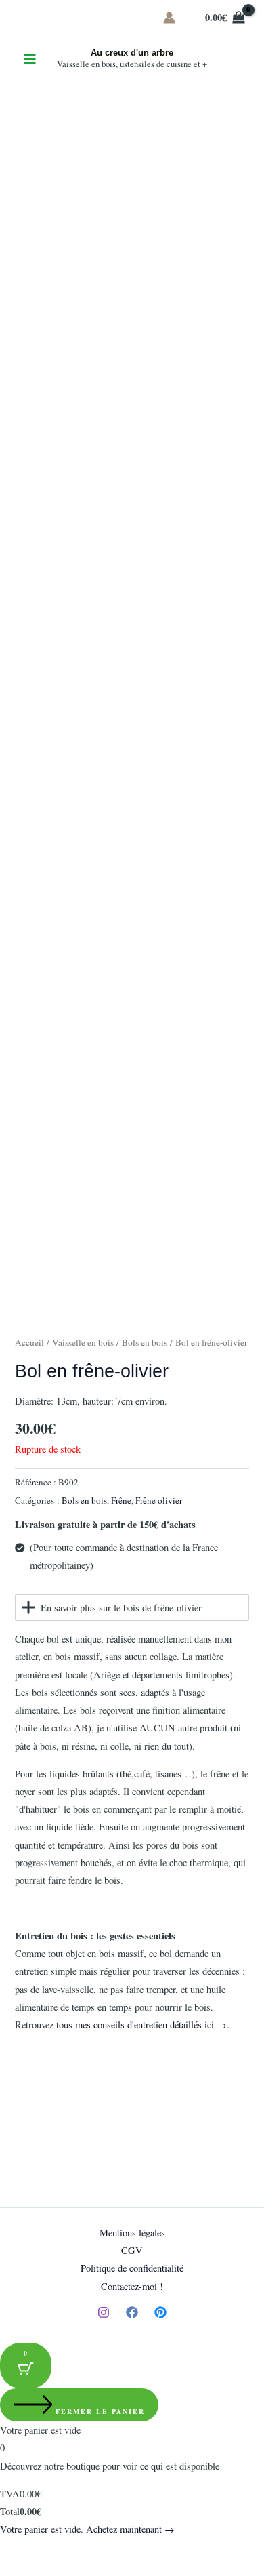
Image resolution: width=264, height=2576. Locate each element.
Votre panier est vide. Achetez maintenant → (87, 2529)
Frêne (121, 1500)
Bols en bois (145, 1342)
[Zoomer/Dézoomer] (14, 2550)
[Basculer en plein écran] (43, 2550)
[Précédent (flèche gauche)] (14, 2569)
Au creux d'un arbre (132, 53)
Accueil (29, 1342)
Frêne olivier (159, 1500)
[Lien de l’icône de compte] (169, 18)
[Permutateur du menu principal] (30, 59)
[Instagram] (104, 2312)
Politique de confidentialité (132, 2268)
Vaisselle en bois (83, 1342)
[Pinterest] (160, 2312)
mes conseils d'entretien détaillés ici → (151, 2025)
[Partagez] (73, 2550)
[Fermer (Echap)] (103, 2550)
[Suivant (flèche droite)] (43, 2569)
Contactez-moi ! (132, 2286)
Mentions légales (132, 2233)
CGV (132, 2250)
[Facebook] (132, 2312)
